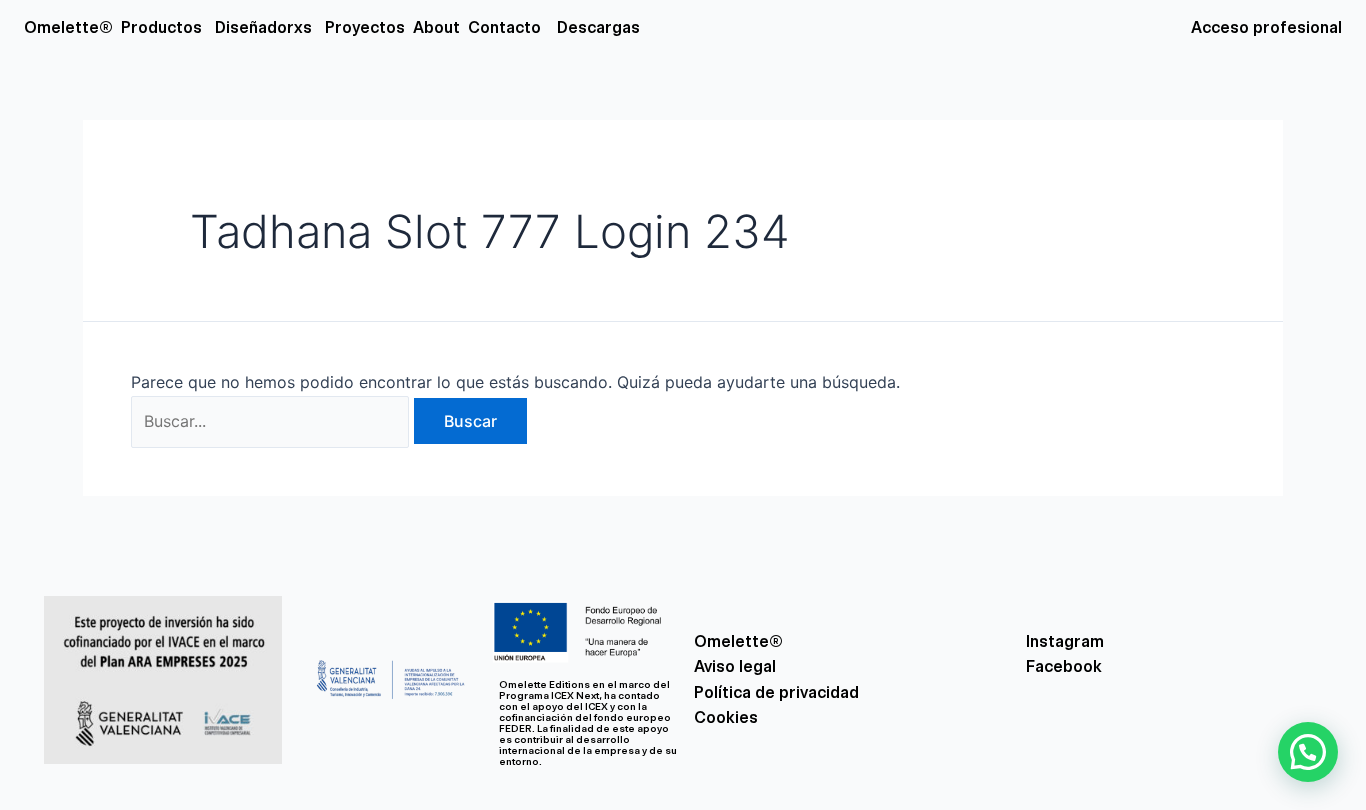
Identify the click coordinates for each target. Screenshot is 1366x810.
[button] (1308, 752)
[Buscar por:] (272, 421)
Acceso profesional (1266, 27)
